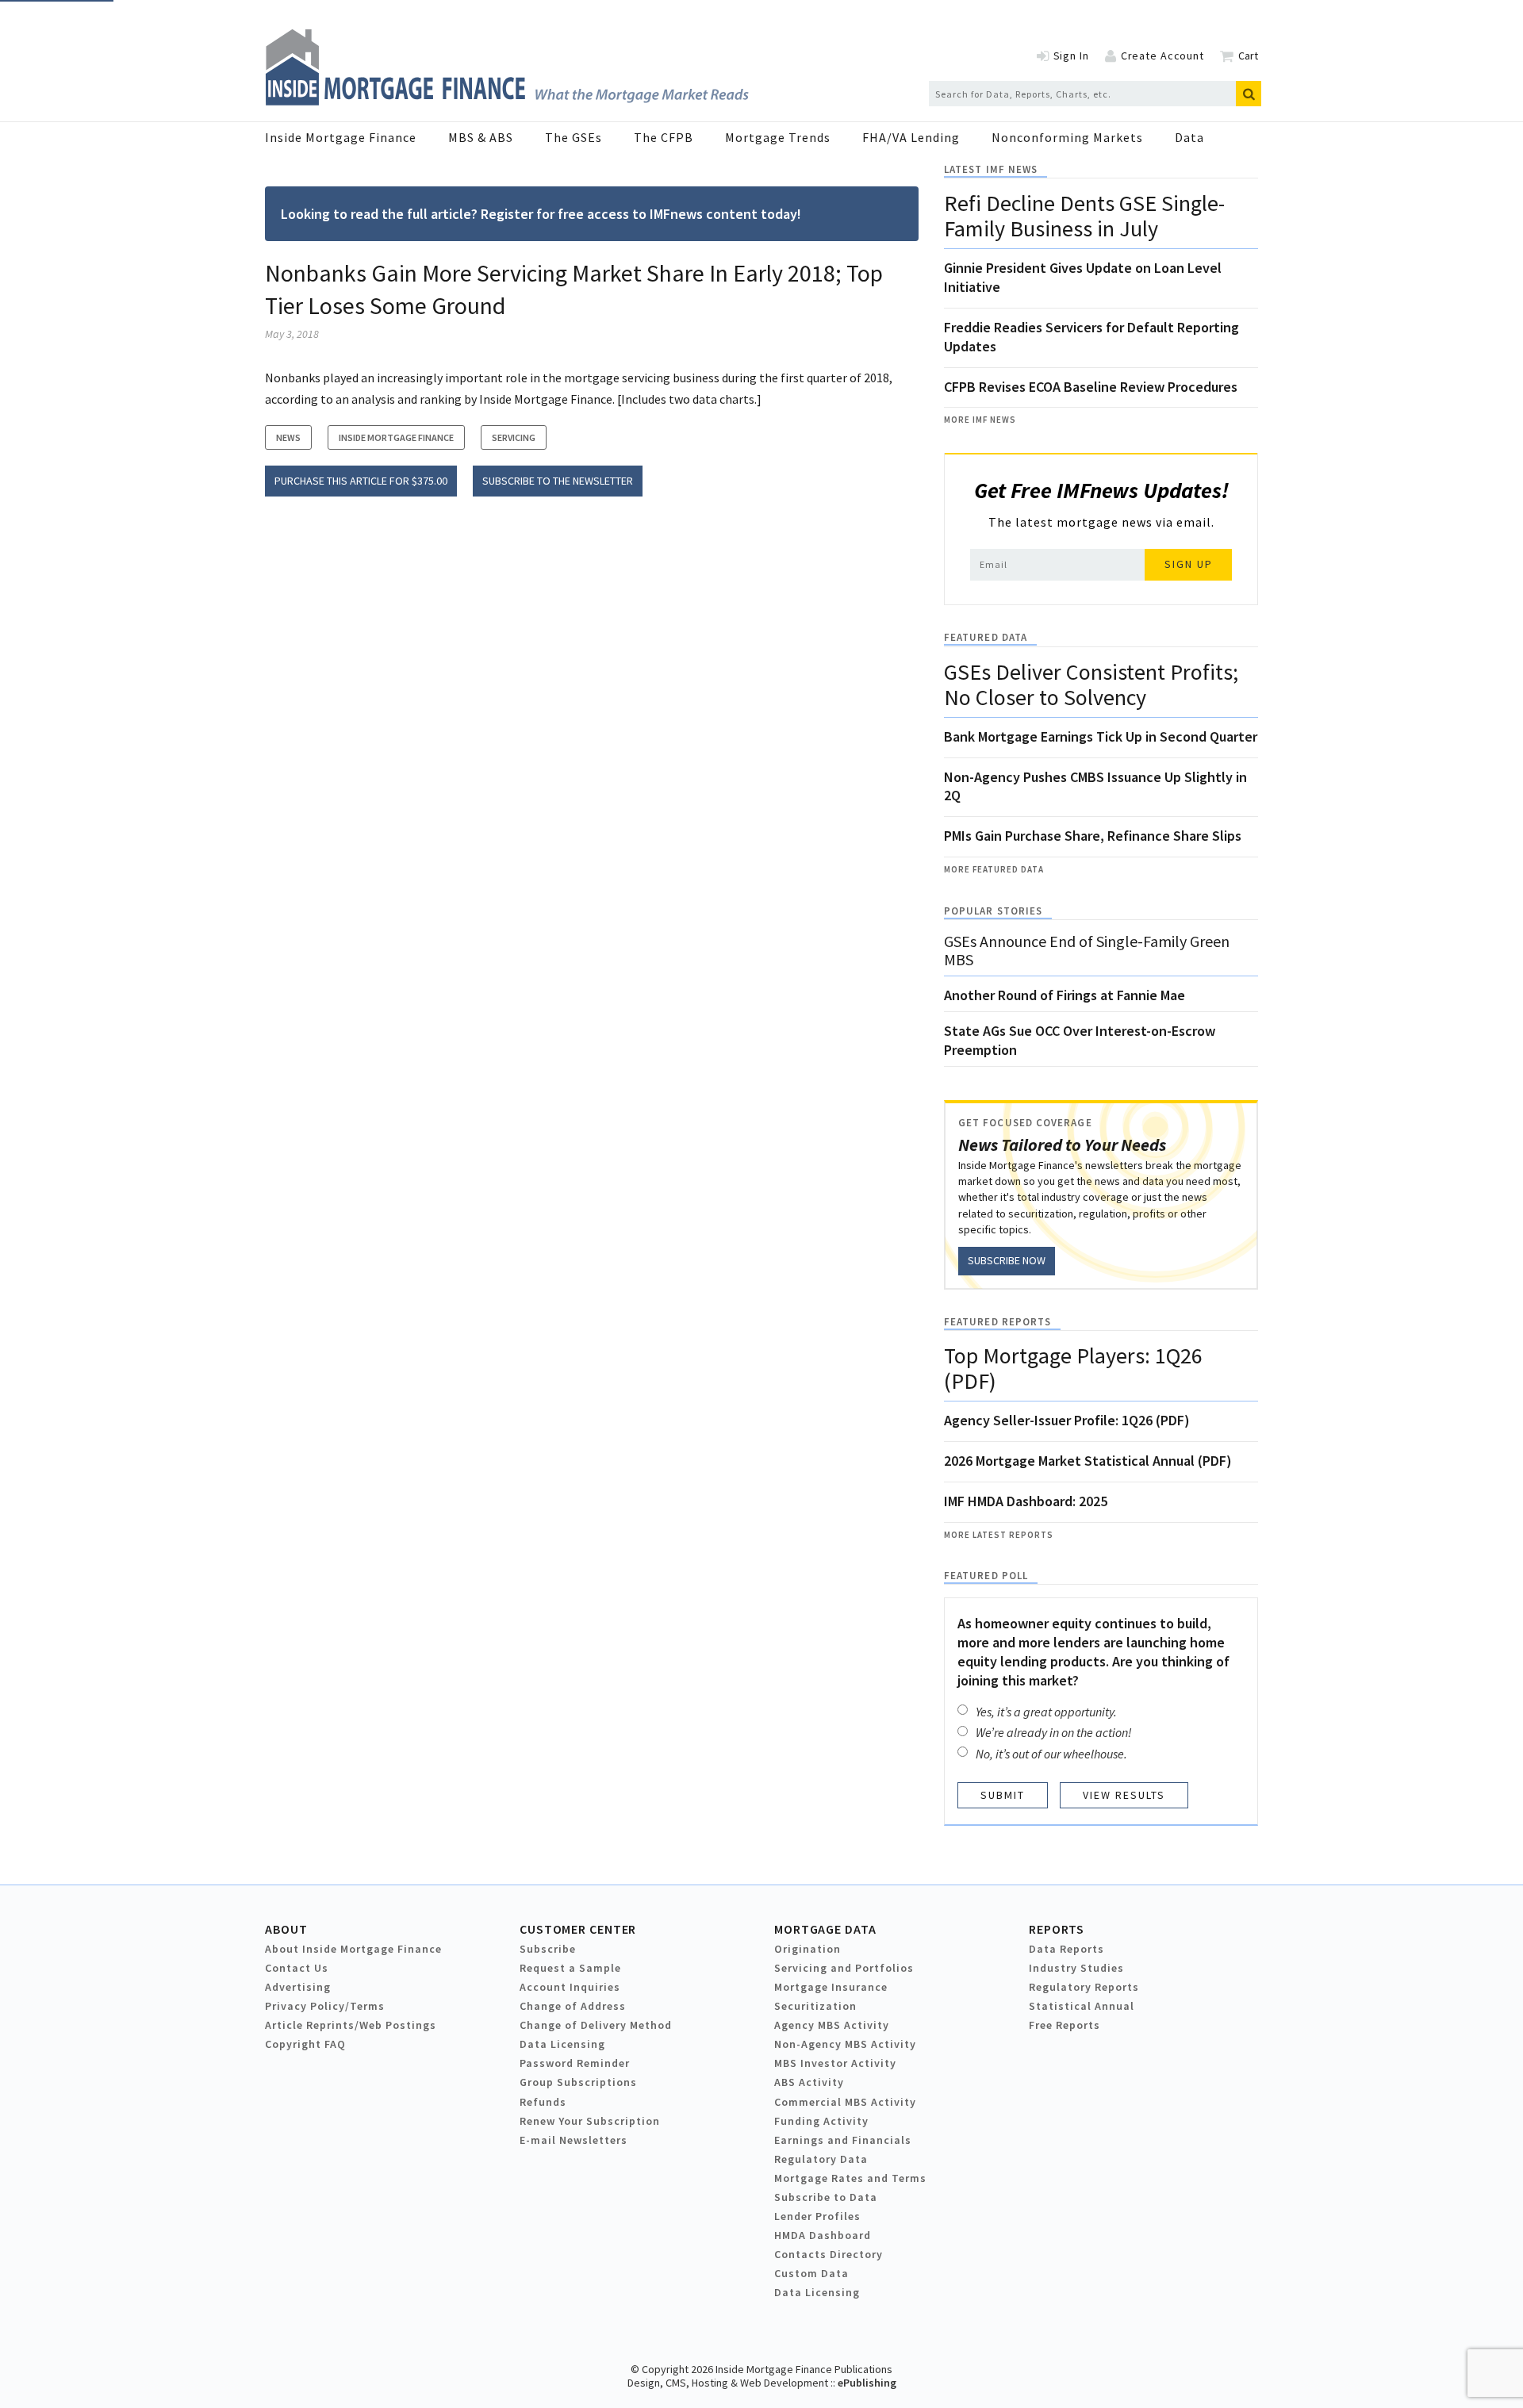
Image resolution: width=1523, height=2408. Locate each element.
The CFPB (664, 137)
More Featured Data (994, 869)
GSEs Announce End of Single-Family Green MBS (1087, 950)
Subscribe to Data (826, 2197)
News (288, 437)
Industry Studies (1076, 1968)
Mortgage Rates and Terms (850, 2178)
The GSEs (574, 137)
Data (1189, 137)
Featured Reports (997, 1322)
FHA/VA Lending (911, 137)
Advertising (298, 1987)
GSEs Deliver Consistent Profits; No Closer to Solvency (1091, 684)
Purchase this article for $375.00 (361, 481)
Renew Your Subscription (590, 2121)
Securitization (815, 2006)
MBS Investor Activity (835, 2063)
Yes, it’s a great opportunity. (1046, 1712)
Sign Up (1189, 564)
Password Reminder (575, 2063)
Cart (1248, 56)
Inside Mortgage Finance (341, 137)
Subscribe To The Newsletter (558, 481)
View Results (1124, 1795)
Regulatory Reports (1084, 1987)
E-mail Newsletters (574, 2140)
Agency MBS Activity (832, 2025)
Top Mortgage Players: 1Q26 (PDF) (1073, 1368)
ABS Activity (809, 2082)
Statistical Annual (1082, 2006)
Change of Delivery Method (596, 2025)
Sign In (1071, 56)
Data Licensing (562, 2044)
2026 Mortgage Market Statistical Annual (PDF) (1088, 1461)
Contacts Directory (829, 2254)
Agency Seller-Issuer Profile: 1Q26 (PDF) (1067, 1420)
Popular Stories (993, 911)
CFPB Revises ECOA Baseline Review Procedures (1091, 387)
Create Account (1162, 56)
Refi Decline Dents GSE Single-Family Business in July (1084, 216)
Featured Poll (986, 1576)
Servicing (514, 437)
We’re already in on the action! (1054, 1732)
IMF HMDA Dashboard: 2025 (1026, 1501)
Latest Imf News (991, 169)
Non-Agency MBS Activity (845, 2044)
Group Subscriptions (578, 2082)
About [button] (286, 1929)
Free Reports (1065, 2025)
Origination (808, 1949)
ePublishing (867, 2383)
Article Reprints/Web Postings (351, 2025)
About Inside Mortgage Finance (353, 1949)
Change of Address (573, 2006)
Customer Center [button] (578, 1929)
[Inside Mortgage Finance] (507, 101)
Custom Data (811, 2273)
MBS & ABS (481, 137)
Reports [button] (1057, 1929)
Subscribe (548, 1949)
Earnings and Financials (843, 2140)
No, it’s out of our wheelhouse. (1051, 1754)
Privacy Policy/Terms (325, 2006)
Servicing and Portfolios (844, 1968)
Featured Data (986, 637)
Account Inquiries (570, 1987)
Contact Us (297, 1968)
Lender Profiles (817, 2216)
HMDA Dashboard (823, 2235)
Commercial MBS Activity (845, 2102)
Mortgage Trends (778, 137)
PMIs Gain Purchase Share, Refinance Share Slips (1093, 836)
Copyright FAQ (305, 2044)
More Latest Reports (999, 1535)
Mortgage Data (825, 1929)
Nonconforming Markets (1067, 137)
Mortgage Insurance (831, 1987)
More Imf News (980, 420)
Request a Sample (570, 1968)
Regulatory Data (821, 2159)
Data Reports (1066, 1949)
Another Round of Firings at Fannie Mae (1065, 995)
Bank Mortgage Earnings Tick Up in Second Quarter (1101, 736)
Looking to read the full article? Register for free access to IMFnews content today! (541, 214)
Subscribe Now (1007, 1260)
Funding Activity (821, 2121)
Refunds (543, 2102)
